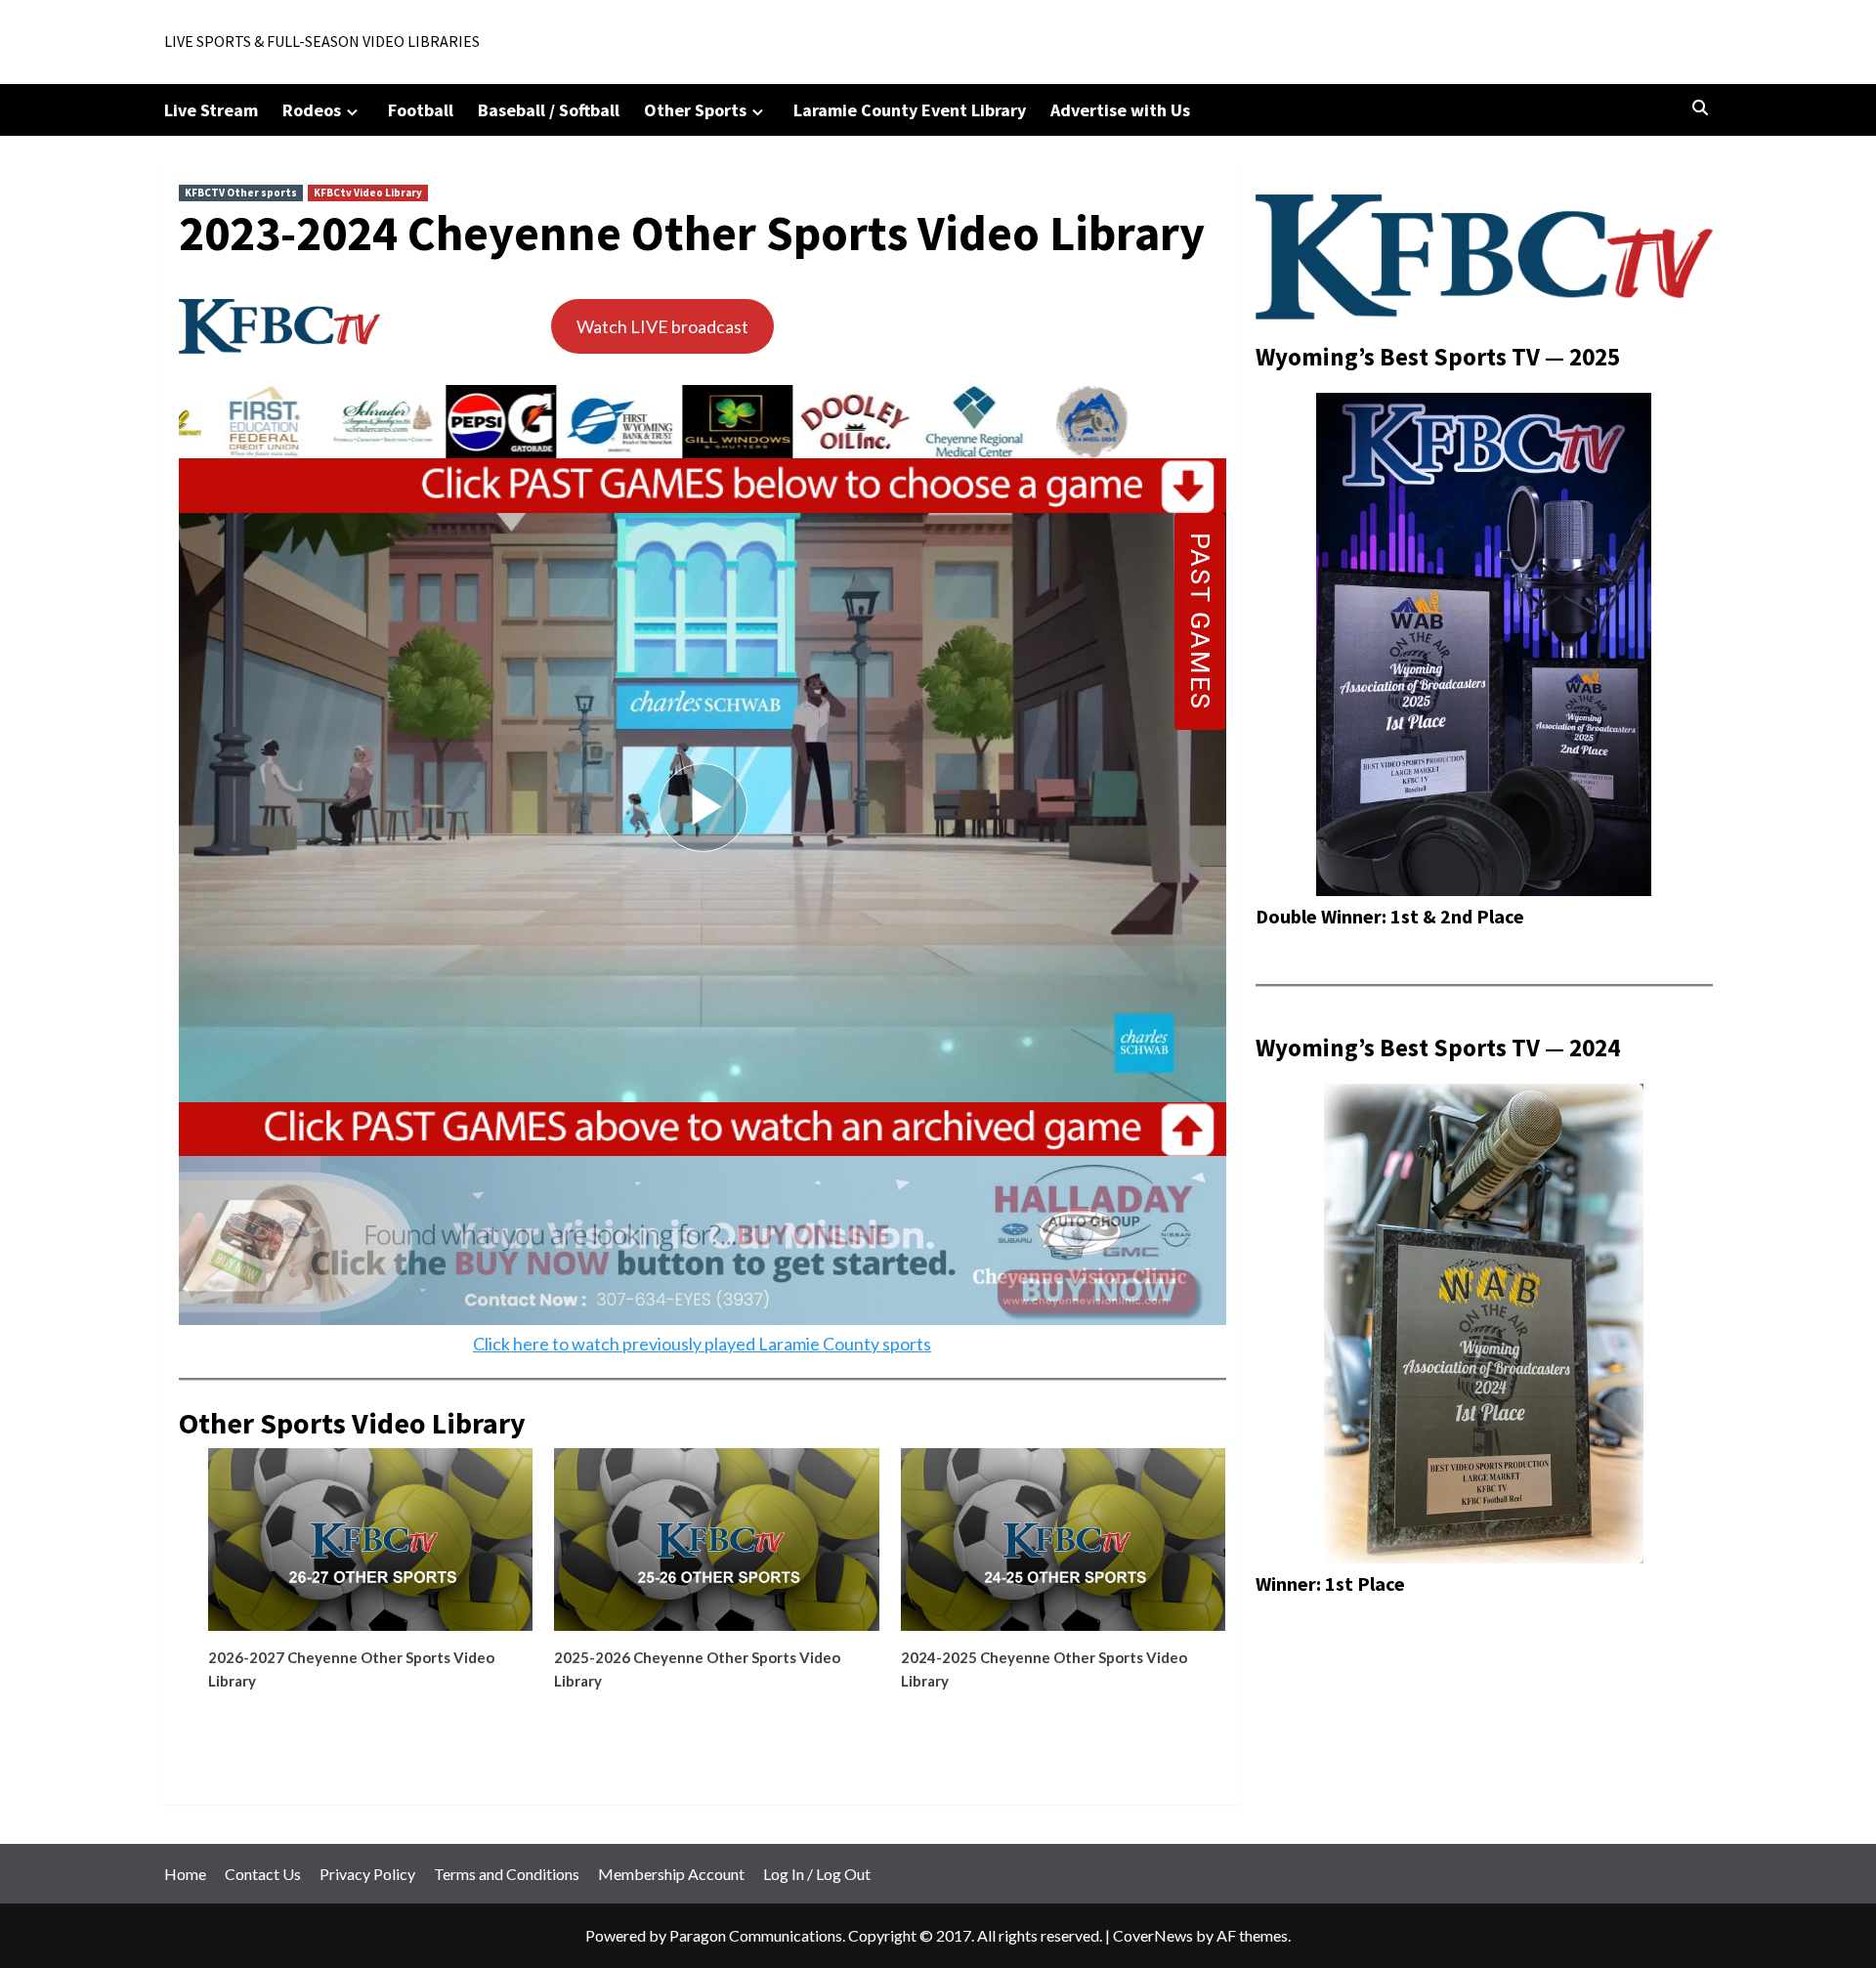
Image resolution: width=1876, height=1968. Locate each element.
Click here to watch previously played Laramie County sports (702, 1344)
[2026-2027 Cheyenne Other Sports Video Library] (370, 1547)
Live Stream (211, 110)
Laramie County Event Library (910, 110)
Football (421, 110)
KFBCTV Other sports (241, 193)
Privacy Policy (367, 1874)
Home (185, 1874)
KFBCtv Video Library (368, 193)
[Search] (1701, 108)
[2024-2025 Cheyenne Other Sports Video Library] (1063, 1547)
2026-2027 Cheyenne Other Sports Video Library (351, 1669)
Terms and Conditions (507, 1874)
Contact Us (263, 1874)
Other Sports (695, 110)
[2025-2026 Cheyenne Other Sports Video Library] (716, 1547)
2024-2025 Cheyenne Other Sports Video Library (1044, 1669)
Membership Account (671, 1874)
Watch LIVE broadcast (662, 326)
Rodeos (312, 110)
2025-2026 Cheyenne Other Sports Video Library (697, 1669)
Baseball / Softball (549, 110)
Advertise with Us (1120, 110)
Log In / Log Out (817, 1874)
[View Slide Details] (234, 422)
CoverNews (1153, 1935)
